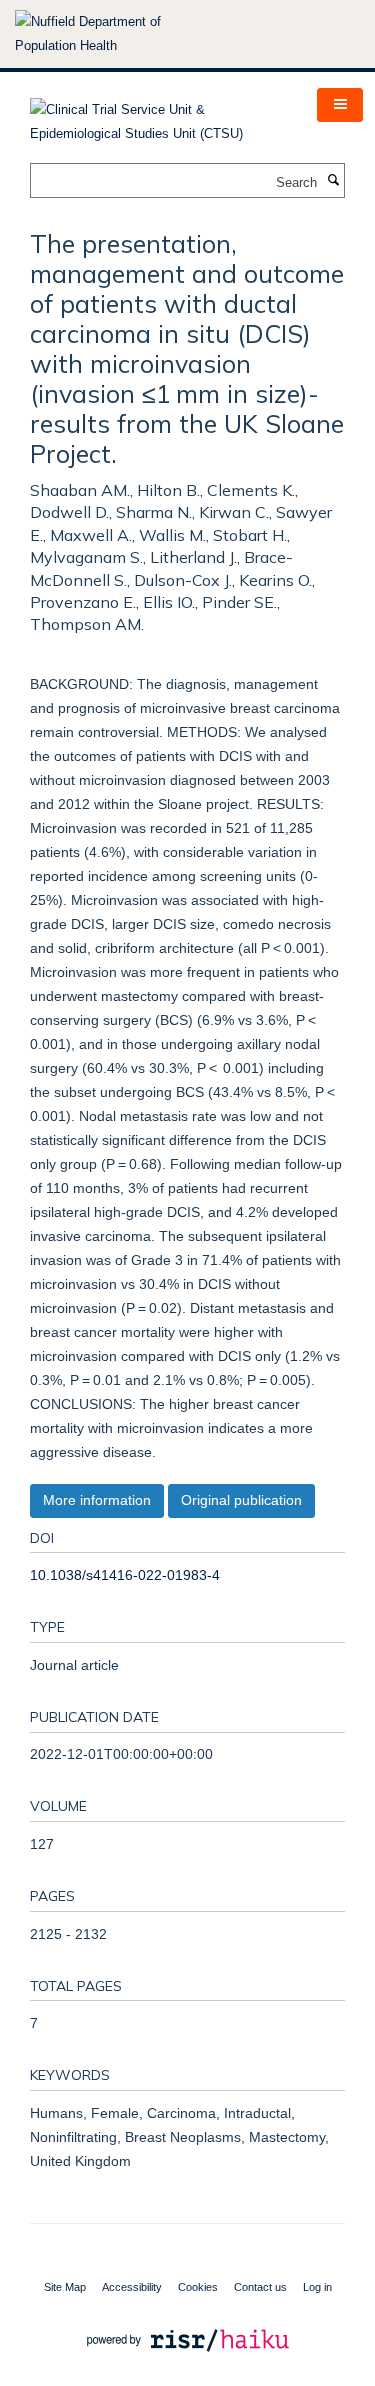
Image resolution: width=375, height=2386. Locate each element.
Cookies (198, 2287)
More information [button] (97, 1500)
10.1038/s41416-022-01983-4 (125, 1575)
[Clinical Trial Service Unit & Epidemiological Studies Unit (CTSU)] (158, 115)
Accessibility (132, 2287)
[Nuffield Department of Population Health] (115, 34)
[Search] (333, 181)
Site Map (65, 2287)
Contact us (260, 2287)
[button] (340, 105)
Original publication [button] (241, 1500)
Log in (317, 2287)
